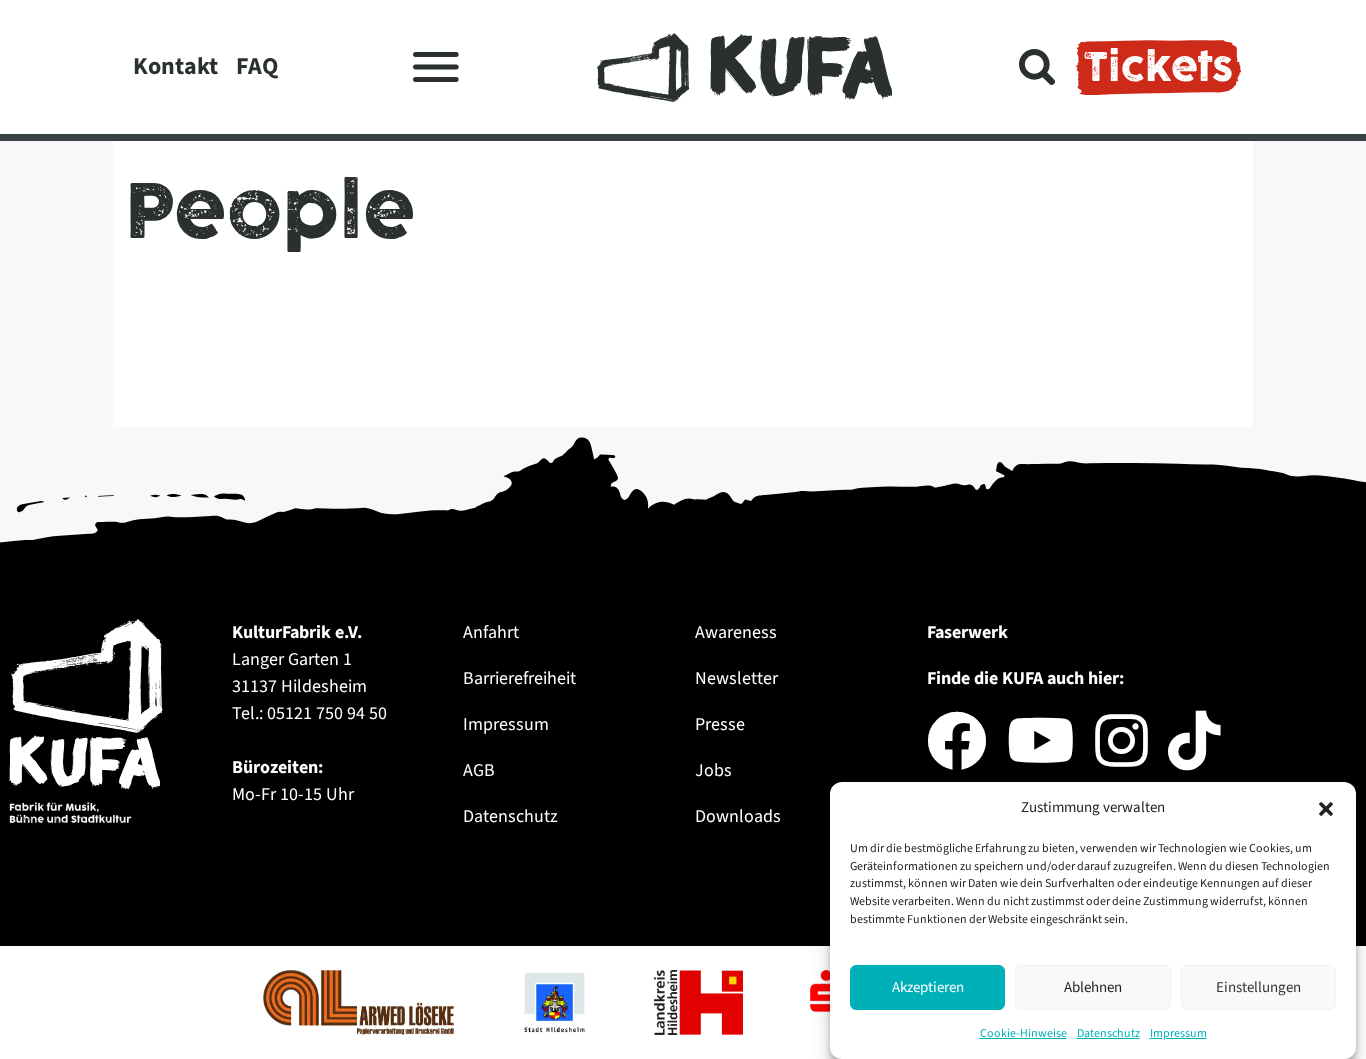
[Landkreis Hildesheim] (700, 1001)
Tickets (1158, 67)
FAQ (257, 66)
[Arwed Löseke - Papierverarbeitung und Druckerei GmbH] (360, 1001)
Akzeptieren (928, 987)
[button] (1326, 808)
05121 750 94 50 (327, 713)
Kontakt (175, 66)
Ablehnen (1093, 987)
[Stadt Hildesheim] (556, 1001)
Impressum (1178, 1033)
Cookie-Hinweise (1023, 1033)
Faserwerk (967, 632)
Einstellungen (1258, 987)
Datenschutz (1108, 1033)
